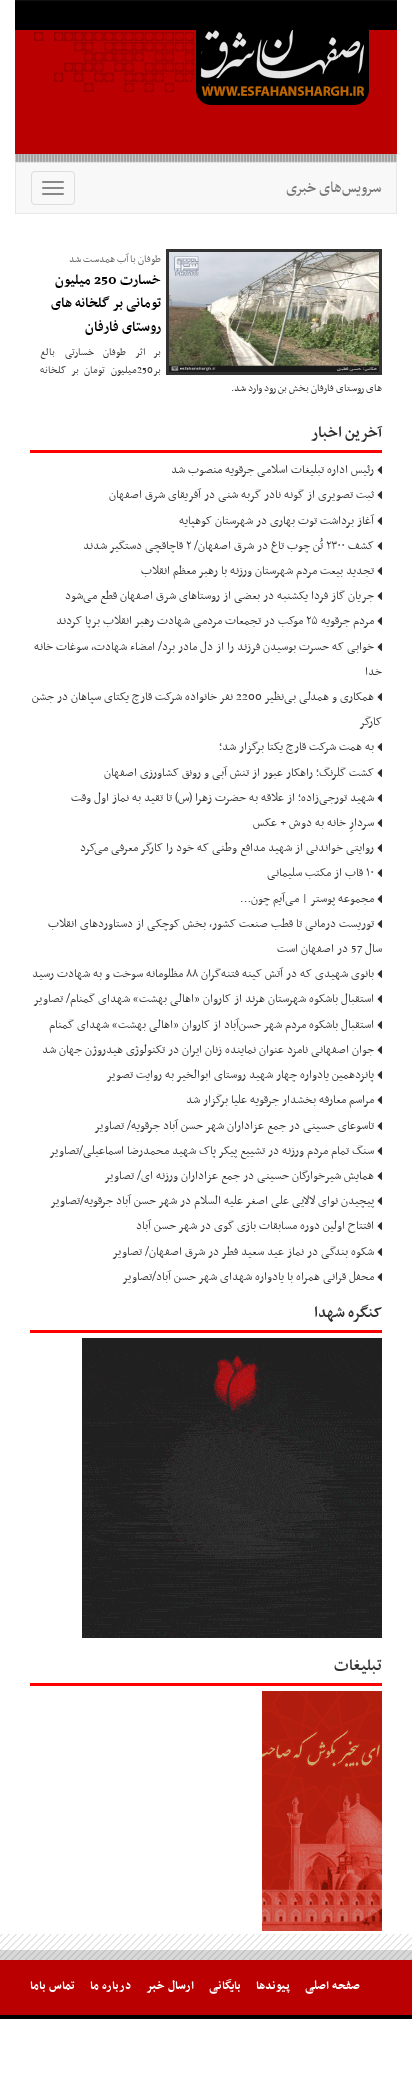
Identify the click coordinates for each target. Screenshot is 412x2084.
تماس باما (52, 1986)
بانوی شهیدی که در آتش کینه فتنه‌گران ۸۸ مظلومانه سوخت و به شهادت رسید (203, 974)
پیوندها (273, 1986)
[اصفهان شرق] (206, 81)
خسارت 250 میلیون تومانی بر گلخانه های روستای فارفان (106, 304)
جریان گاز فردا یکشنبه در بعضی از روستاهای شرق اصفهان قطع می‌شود (219, 596)
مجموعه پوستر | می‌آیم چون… (307, 899)
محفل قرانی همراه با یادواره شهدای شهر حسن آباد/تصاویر (248, 1277)
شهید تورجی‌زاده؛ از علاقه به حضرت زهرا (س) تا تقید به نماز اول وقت (222, 798)
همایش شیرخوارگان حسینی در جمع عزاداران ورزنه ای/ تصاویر (239, 1176)
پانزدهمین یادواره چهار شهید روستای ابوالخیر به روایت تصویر (240, 1075)
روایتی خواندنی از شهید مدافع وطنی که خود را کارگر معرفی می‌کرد (227, 848)
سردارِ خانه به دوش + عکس (313, 823)
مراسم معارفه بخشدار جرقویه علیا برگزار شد (280, 1100)
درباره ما (110, 1986)
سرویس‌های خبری (333, 188)
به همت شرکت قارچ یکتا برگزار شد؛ (296, 747)
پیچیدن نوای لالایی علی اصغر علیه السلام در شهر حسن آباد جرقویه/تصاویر (212, 1201)
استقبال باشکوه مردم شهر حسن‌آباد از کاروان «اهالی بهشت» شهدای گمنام (211, 1025)
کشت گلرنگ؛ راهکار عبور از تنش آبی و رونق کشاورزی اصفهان (239, 773)
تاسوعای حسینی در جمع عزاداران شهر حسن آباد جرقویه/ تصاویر (234, 1126)
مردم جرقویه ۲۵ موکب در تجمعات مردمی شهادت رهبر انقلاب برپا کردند (215, 621)
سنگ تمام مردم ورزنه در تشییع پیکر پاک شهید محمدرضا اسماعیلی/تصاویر (211, 1151)
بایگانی (225, 1986)
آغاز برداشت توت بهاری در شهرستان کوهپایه (276, 521)
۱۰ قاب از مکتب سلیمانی (320, 873)
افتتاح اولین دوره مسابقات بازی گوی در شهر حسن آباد (255, 1226)
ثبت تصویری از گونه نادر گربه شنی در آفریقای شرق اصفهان (241, 495)
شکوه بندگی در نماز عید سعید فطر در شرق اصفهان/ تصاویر (243, 1252)
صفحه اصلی (332, 1986)
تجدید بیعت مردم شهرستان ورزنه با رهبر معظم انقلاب (257, 571)
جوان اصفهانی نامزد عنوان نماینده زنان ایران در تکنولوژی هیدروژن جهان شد (208, 1050)
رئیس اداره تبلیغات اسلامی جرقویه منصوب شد (272, 470)
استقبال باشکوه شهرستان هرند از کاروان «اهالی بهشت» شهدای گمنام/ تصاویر (203, 999)
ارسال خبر (170, 1986)
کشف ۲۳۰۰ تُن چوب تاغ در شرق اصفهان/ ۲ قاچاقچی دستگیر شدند (228, 546)
